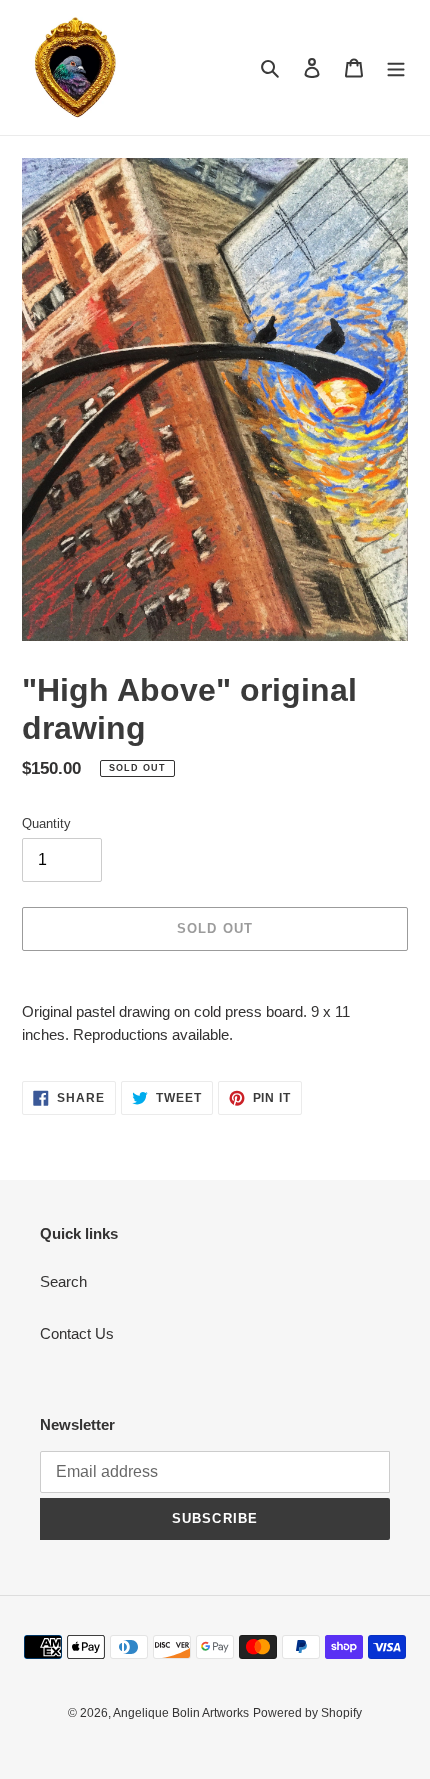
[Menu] (396, 67)
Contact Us (77, 1333)
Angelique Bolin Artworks (181, 1713)
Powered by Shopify (307, 1713)
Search (63, 1281)
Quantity (46, 823)
